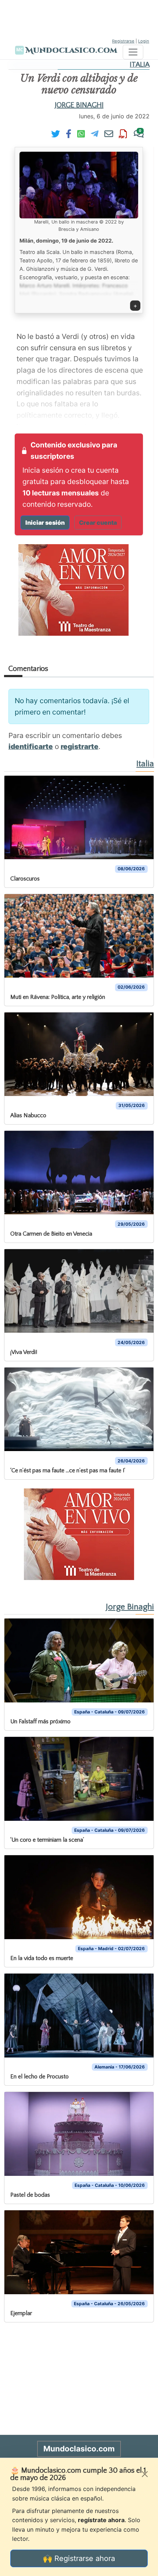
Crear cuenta (98, 523)
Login (144, 41)
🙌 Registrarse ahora (79, 2558)
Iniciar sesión (45, 523)
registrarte (80, 746)
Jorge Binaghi (79, 105)
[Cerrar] (145, 2474)
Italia (140, 65)
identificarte (31, 746)
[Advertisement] (79, 18)
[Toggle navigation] (133, 52)
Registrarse (123, 41)
